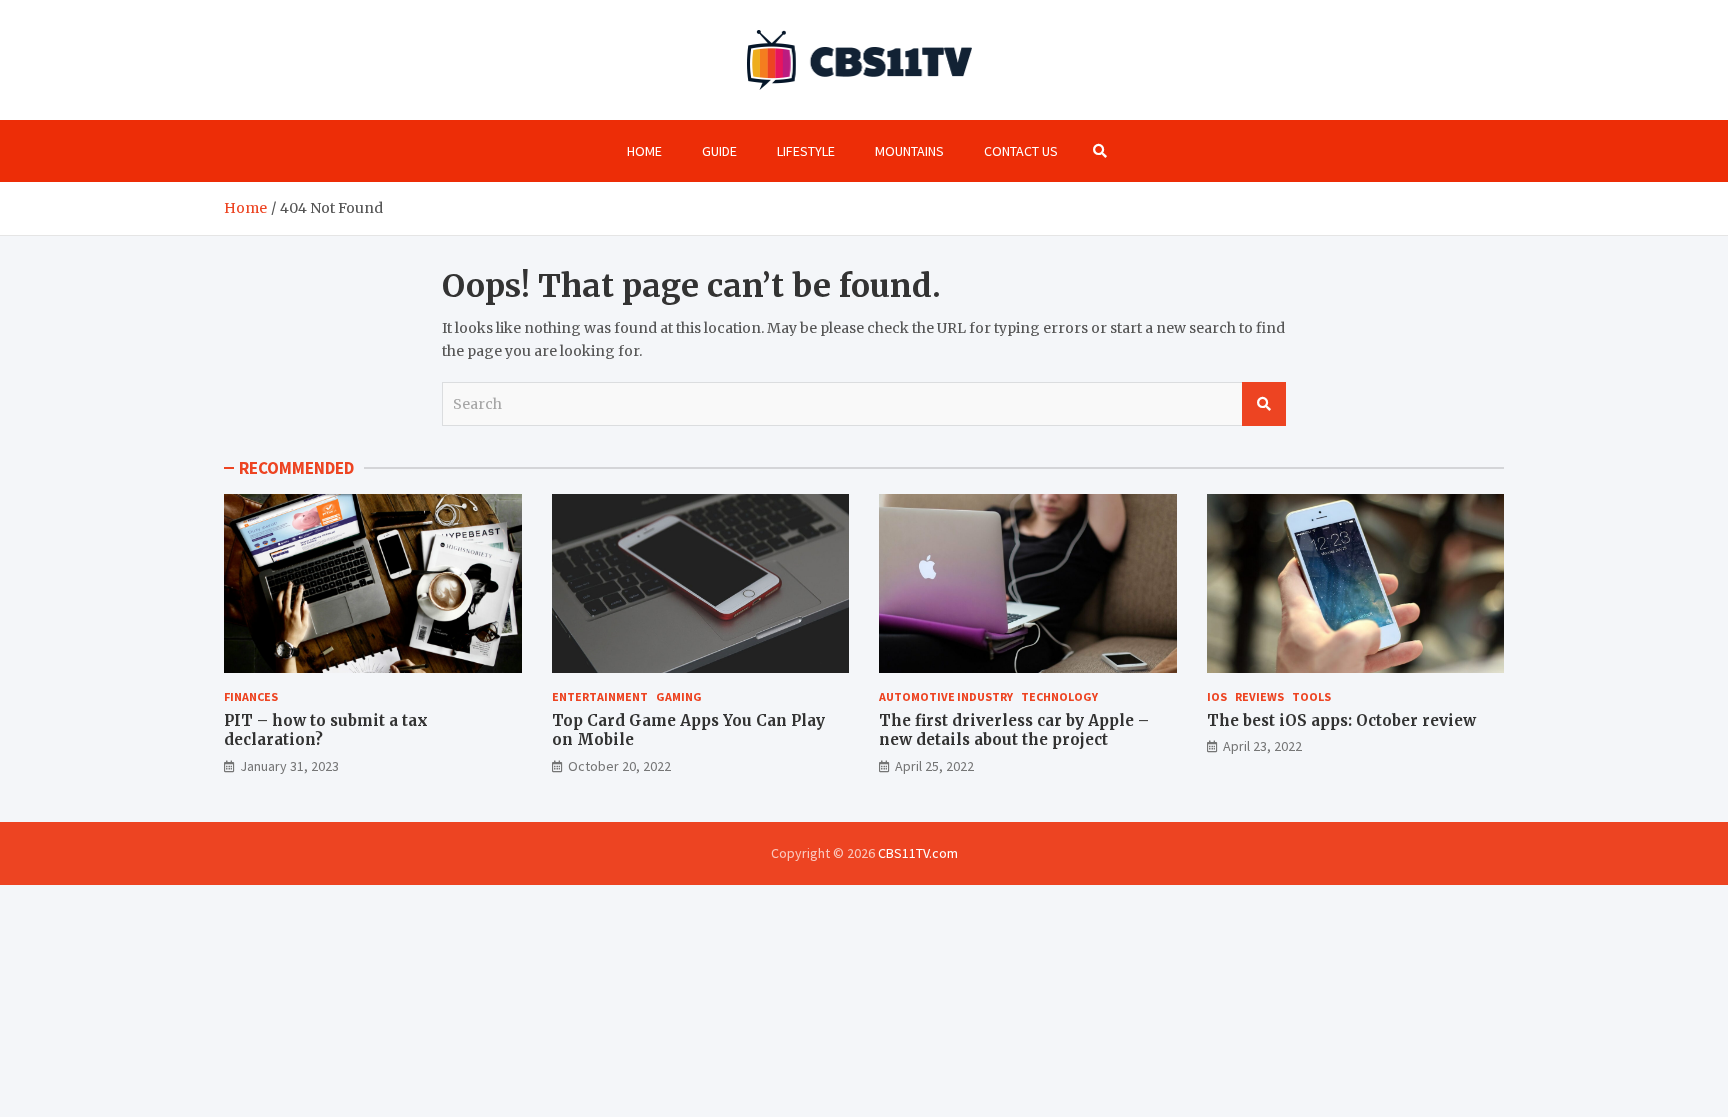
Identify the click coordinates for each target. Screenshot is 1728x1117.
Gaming (679, 696)
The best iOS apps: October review (1341, 720)
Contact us (1021, 151)
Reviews (1259, 696)
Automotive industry (946, 696)
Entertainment (600, 696)
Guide (719, 151)
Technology (1059, 696)
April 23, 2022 (1262, 746)
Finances (251, 696)
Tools (1311, 696)
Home (644, 151)
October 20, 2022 (619, 766)
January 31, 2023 (289, 766)
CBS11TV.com (918, 853)
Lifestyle (806, 151)
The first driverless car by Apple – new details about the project (1014, 730)
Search (1264, 404)
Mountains (909, 151)
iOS (1217, 696)
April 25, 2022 (934, 766)
